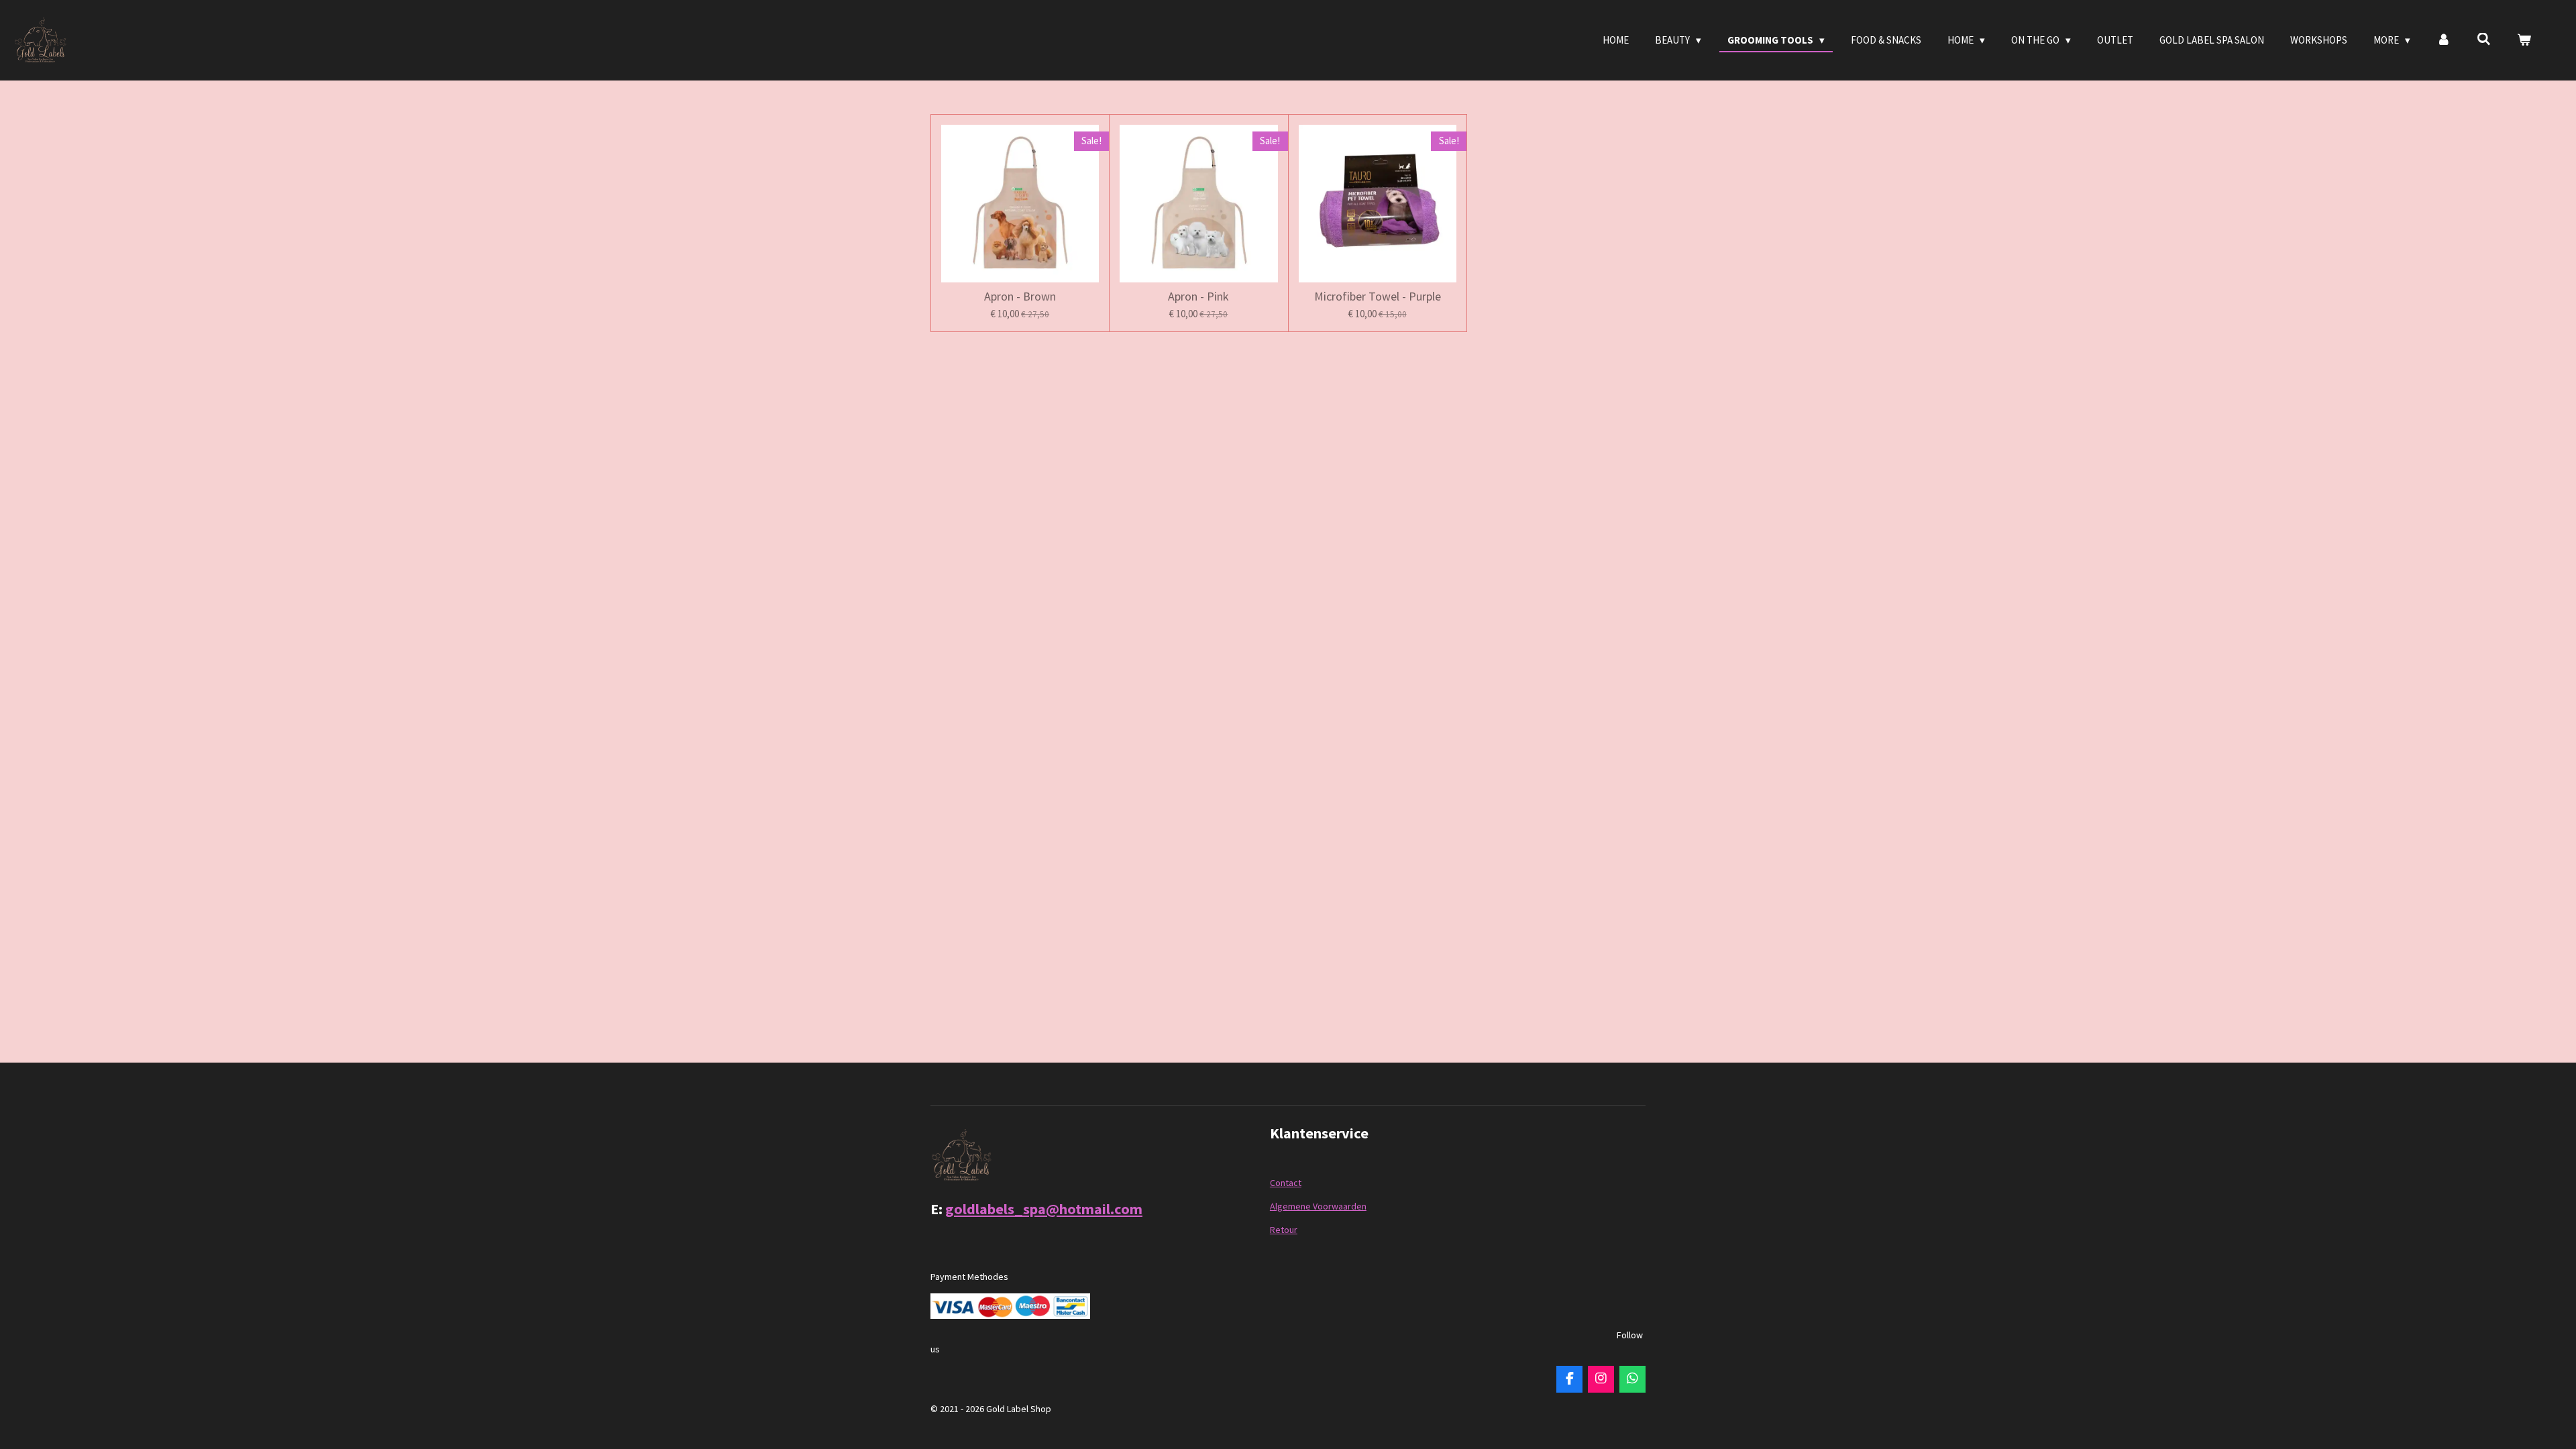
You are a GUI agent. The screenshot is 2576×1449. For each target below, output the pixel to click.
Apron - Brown (1020, 296)
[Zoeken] (2484, 39)
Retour (1284, 1230)
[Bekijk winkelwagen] (2524, 41)
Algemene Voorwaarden (1318, 1206)
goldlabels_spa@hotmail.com (1044, 1209)
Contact (1286, 1183)
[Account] (2444, 41)
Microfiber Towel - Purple (1378, 296)
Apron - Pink (1198, 296)
